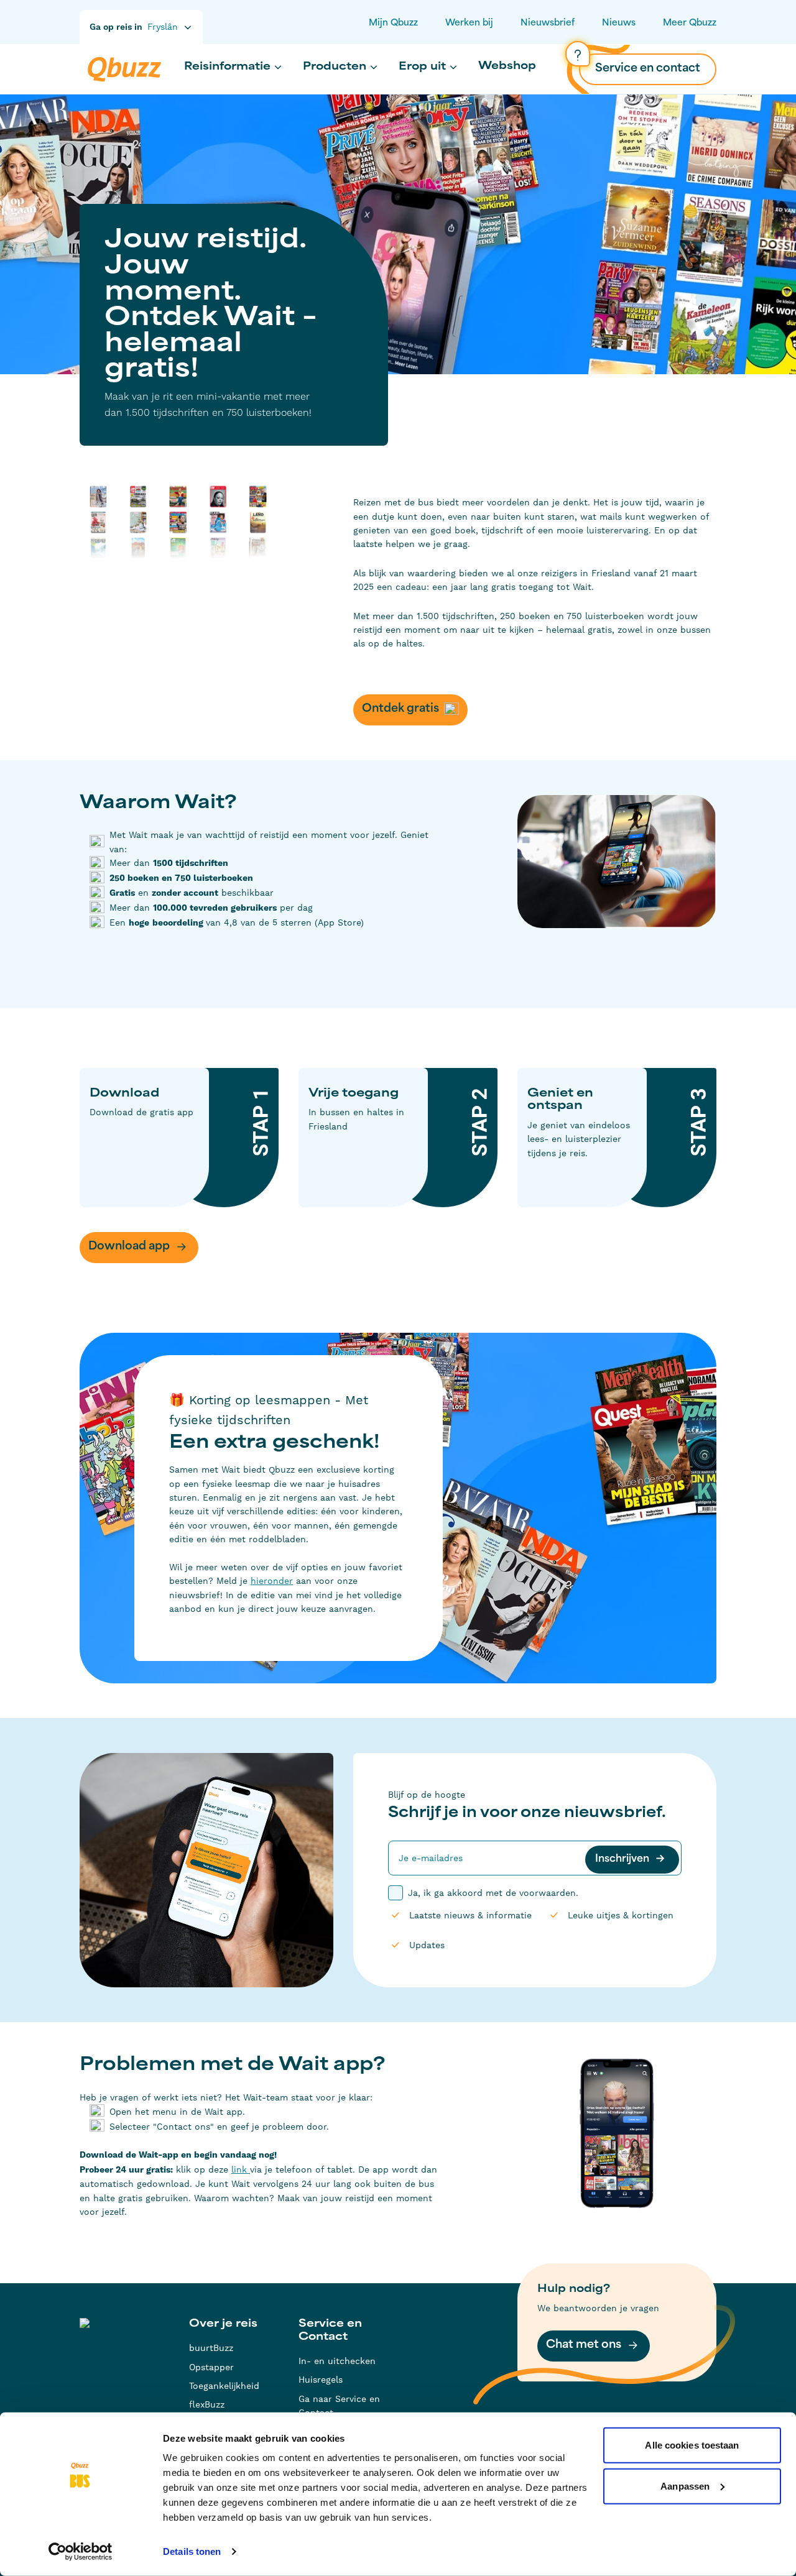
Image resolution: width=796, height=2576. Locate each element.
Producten (335, 67)
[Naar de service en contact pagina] (578, 54)
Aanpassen (685, 2486)
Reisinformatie (227, 67)
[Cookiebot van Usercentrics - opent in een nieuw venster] (81, 2552)
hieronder (272, 1581)
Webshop (507, 67)
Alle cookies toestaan (692, 2445)
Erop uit (422, 67)
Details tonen (192, 2551)
